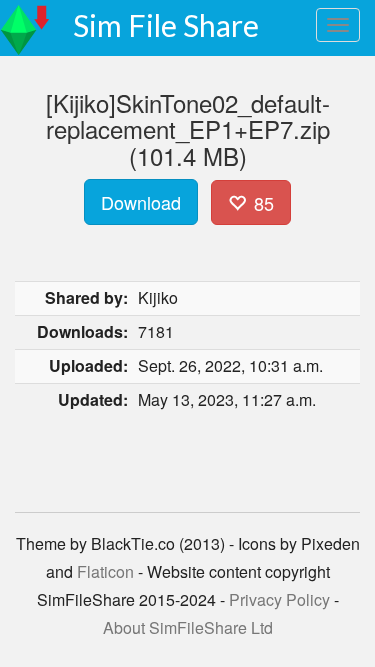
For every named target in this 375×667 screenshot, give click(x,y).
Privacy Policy (279, 599)
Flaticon (105, 571)
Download (141, 202)
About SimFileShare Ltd (188, 627)
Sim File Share (166, 25)
